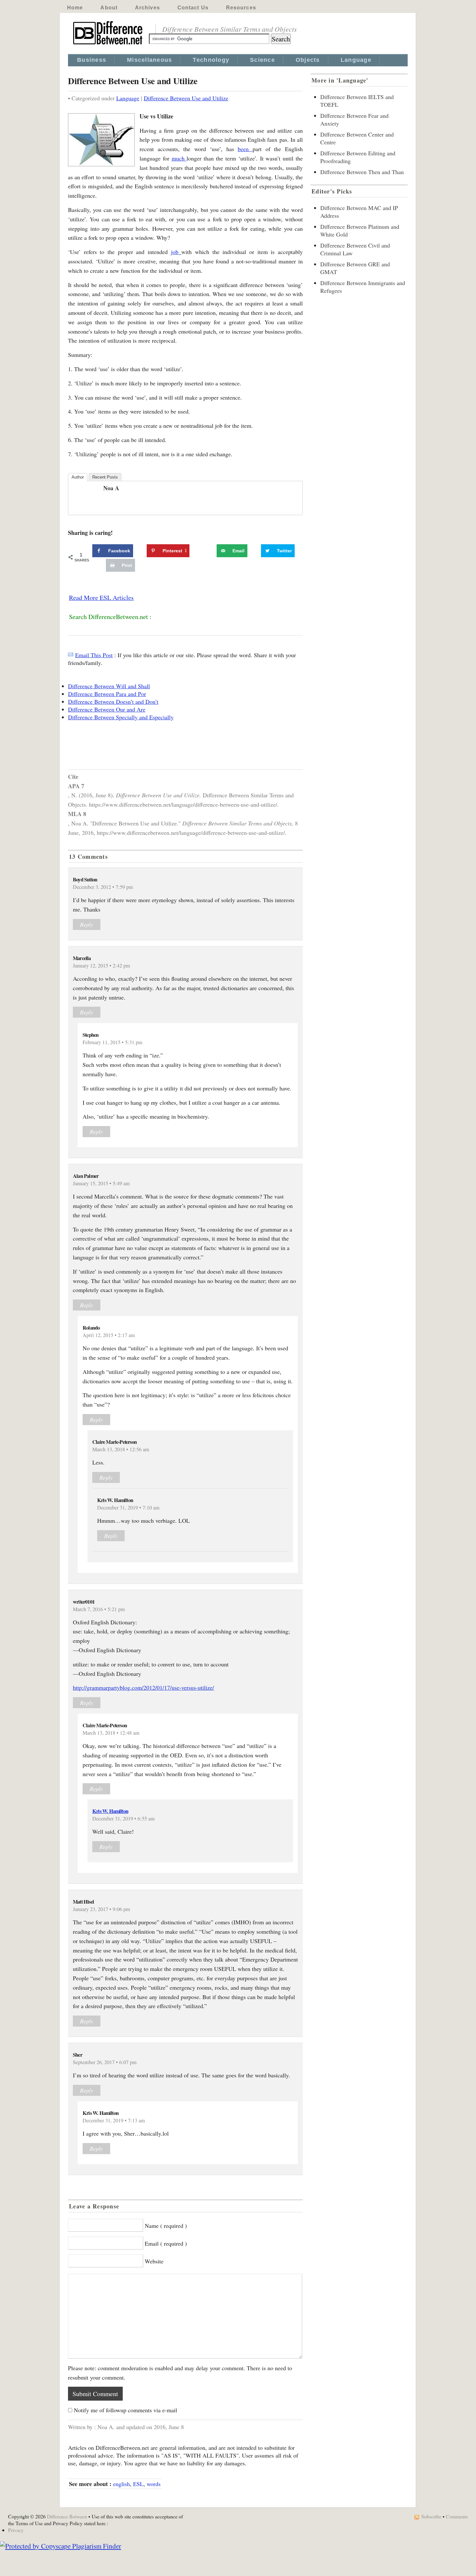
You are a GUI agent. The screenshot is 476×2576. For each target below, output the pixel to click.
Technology (211, 60)
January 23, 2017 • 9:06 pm (102, 1909)
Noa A (111, 488)
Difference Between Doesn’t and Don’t (113, 702)
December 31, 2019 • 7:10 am (128, 1508)
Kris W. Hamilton (110, 1811)
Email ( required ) (166, 2243)
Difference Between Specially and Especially (121, 717)
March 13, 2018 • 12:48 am (111, 1733)
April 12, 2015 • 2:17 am (109, 1335)
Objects (308, 60)
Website (154, 2261)
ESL (138, 2484)
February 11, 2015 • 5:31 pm (113, 1042)
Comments (457, 2516)
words (154, 2484)
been (245, 149)
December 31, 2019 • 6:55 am (124, 1819)
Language (356, 60)
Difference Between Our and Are (107, 709)
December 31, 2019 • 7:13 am (114, 2120)
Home (75, 8)
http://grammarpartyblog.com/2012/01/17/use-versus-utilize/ (143, 1687)
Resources (241, 8)
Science (262, 60)
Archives (147, 8)
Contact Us (193, 8)
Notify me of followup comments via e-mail (125, 2410)
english (121, 2484)
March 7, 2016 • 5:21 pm (99, 1609)
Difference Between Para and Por (107, 694)
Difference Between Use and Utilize (186, 98)
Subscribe (431, 2516)
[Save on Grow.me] (210, 551)
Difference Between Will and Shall (109, 686)
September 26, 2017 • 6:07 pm (105, 2062)
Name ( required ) (166, 2226)
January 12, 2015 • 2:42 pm (102, 966)
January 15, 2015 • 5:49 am (101, 1183)
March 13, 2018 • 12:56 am (121, 1449)
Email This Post (94, 655)
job (176, 252)
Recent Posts (105, 477)
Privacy (16, 2530)
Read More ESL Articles (101, 597)
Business (92, 60)
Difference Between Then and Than (362, 172)
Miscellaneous (149, 60)
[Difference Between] (108, 45)
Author (78, 477)
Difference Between (67, 2516)
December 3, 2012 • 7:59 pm (103, 887)
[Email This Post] (71, 655)
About (109, 8)
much (179, 158)
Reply (87, 924)
